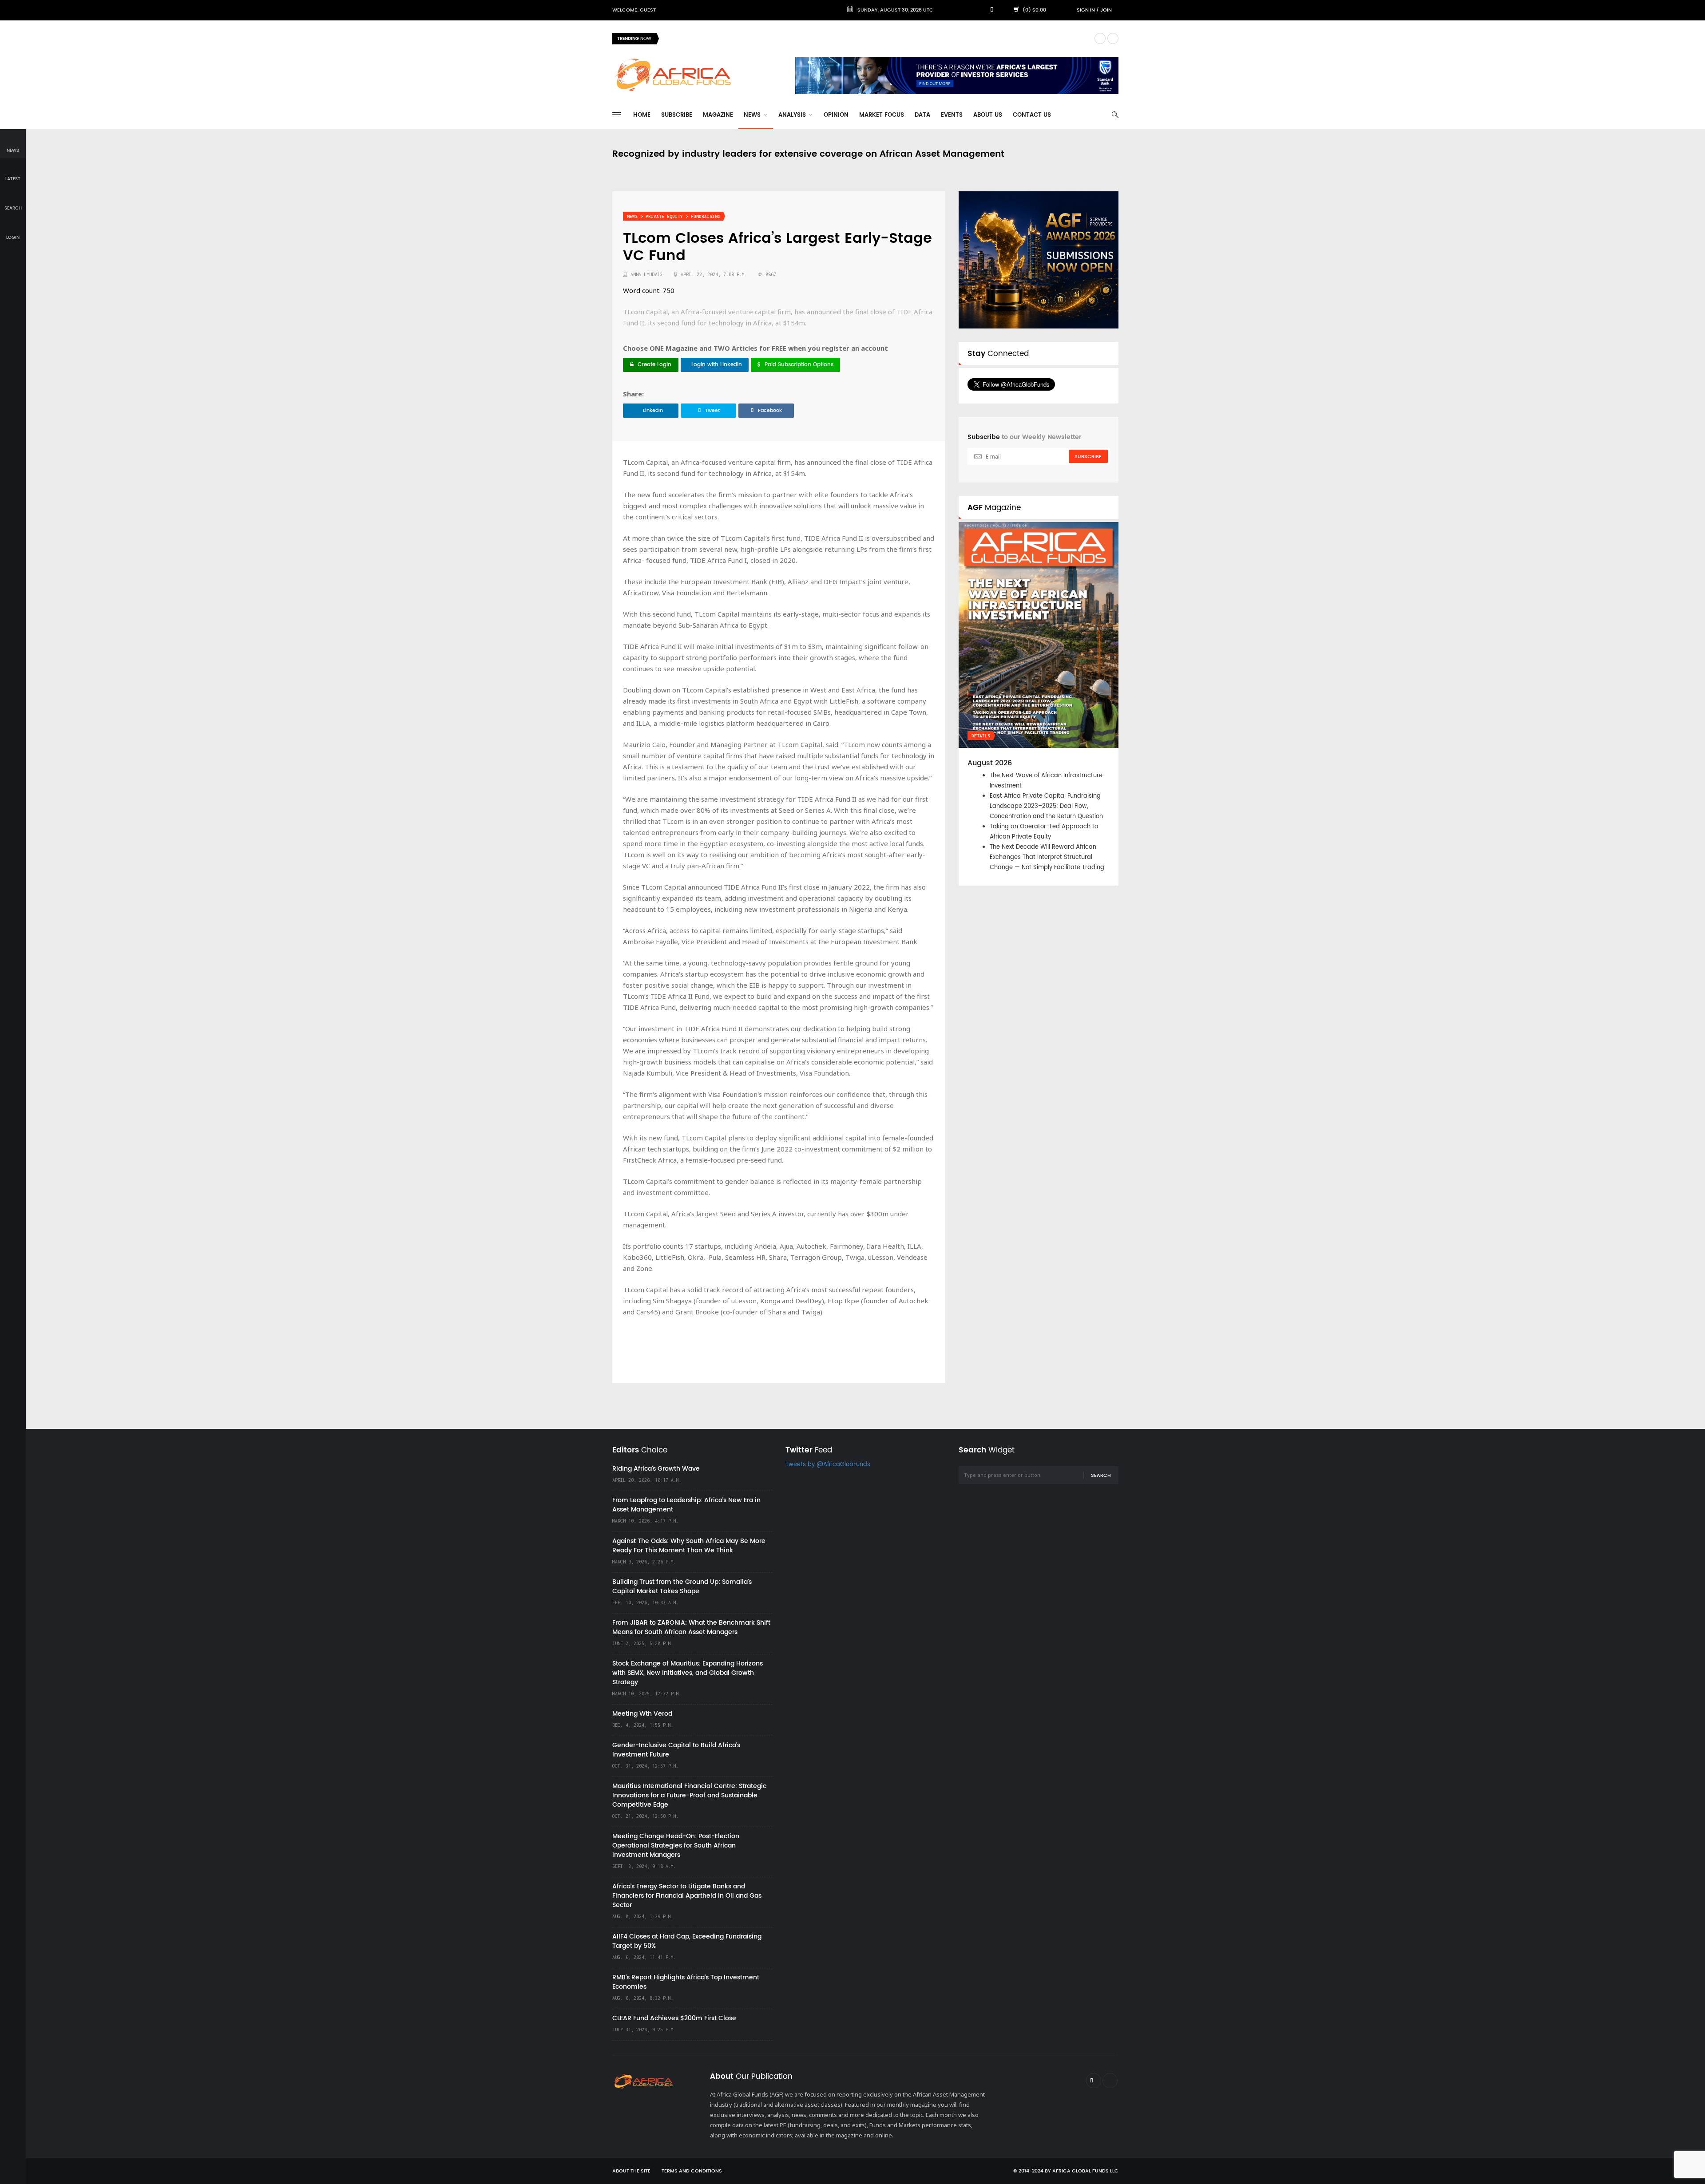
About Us (988, 115)
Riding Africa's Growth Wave (706, 38)
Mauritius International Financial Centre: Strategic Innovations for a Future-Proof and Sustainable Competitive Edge (689, 1795)
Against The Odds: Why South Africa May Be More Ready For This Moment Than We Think (689, 1546)
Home (642, 115)
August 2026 (990, 763)
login (13, 237)
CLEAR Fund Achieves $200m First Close (674, 2018)
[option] (876, 39)
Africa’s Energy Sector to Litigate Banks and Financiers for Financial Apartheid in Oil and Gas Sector (687, 1896)
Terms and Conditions (692, 2171)
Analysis (793, 115)
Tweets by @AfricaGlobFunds (828, 1465)
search (13, 208)
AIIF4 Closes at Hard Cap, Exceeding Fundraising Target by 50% (687, 1941)
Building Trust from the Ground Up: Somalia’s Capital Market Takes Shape (682, 1587)
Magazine (718, 115)
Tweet (712, 411)
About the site (631, 2171)
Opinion (836, 115)
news (13, 150)
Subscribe (677, 115)
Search (1101, 1476)
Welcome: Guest (634, 10)
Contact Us (1032, 115)
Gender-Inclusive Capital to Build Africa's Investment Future (676, 1750)
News (753, 115)
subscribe (1088, 457)
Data (922, 115)
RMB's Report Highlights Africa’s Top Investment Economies (686, 1982)
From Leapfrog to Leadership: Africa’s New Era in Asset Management (686, 1505)
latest (13, 179)
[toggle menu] (617, 114)
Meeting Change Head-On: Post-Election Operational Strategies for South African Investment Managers (676, 1846)
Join (1106, 10)
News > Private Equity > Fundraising (674, 216)
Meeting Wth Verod (642, 1714)
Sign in (1086, 10)
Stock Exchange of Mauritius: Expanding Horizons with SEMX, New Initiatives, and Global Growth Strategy (688, 1673)
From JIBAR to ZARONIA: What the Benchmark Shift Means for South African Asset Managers (691, 1627)
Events (952, 115)
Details (981, 736)
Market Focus (882, 115)
